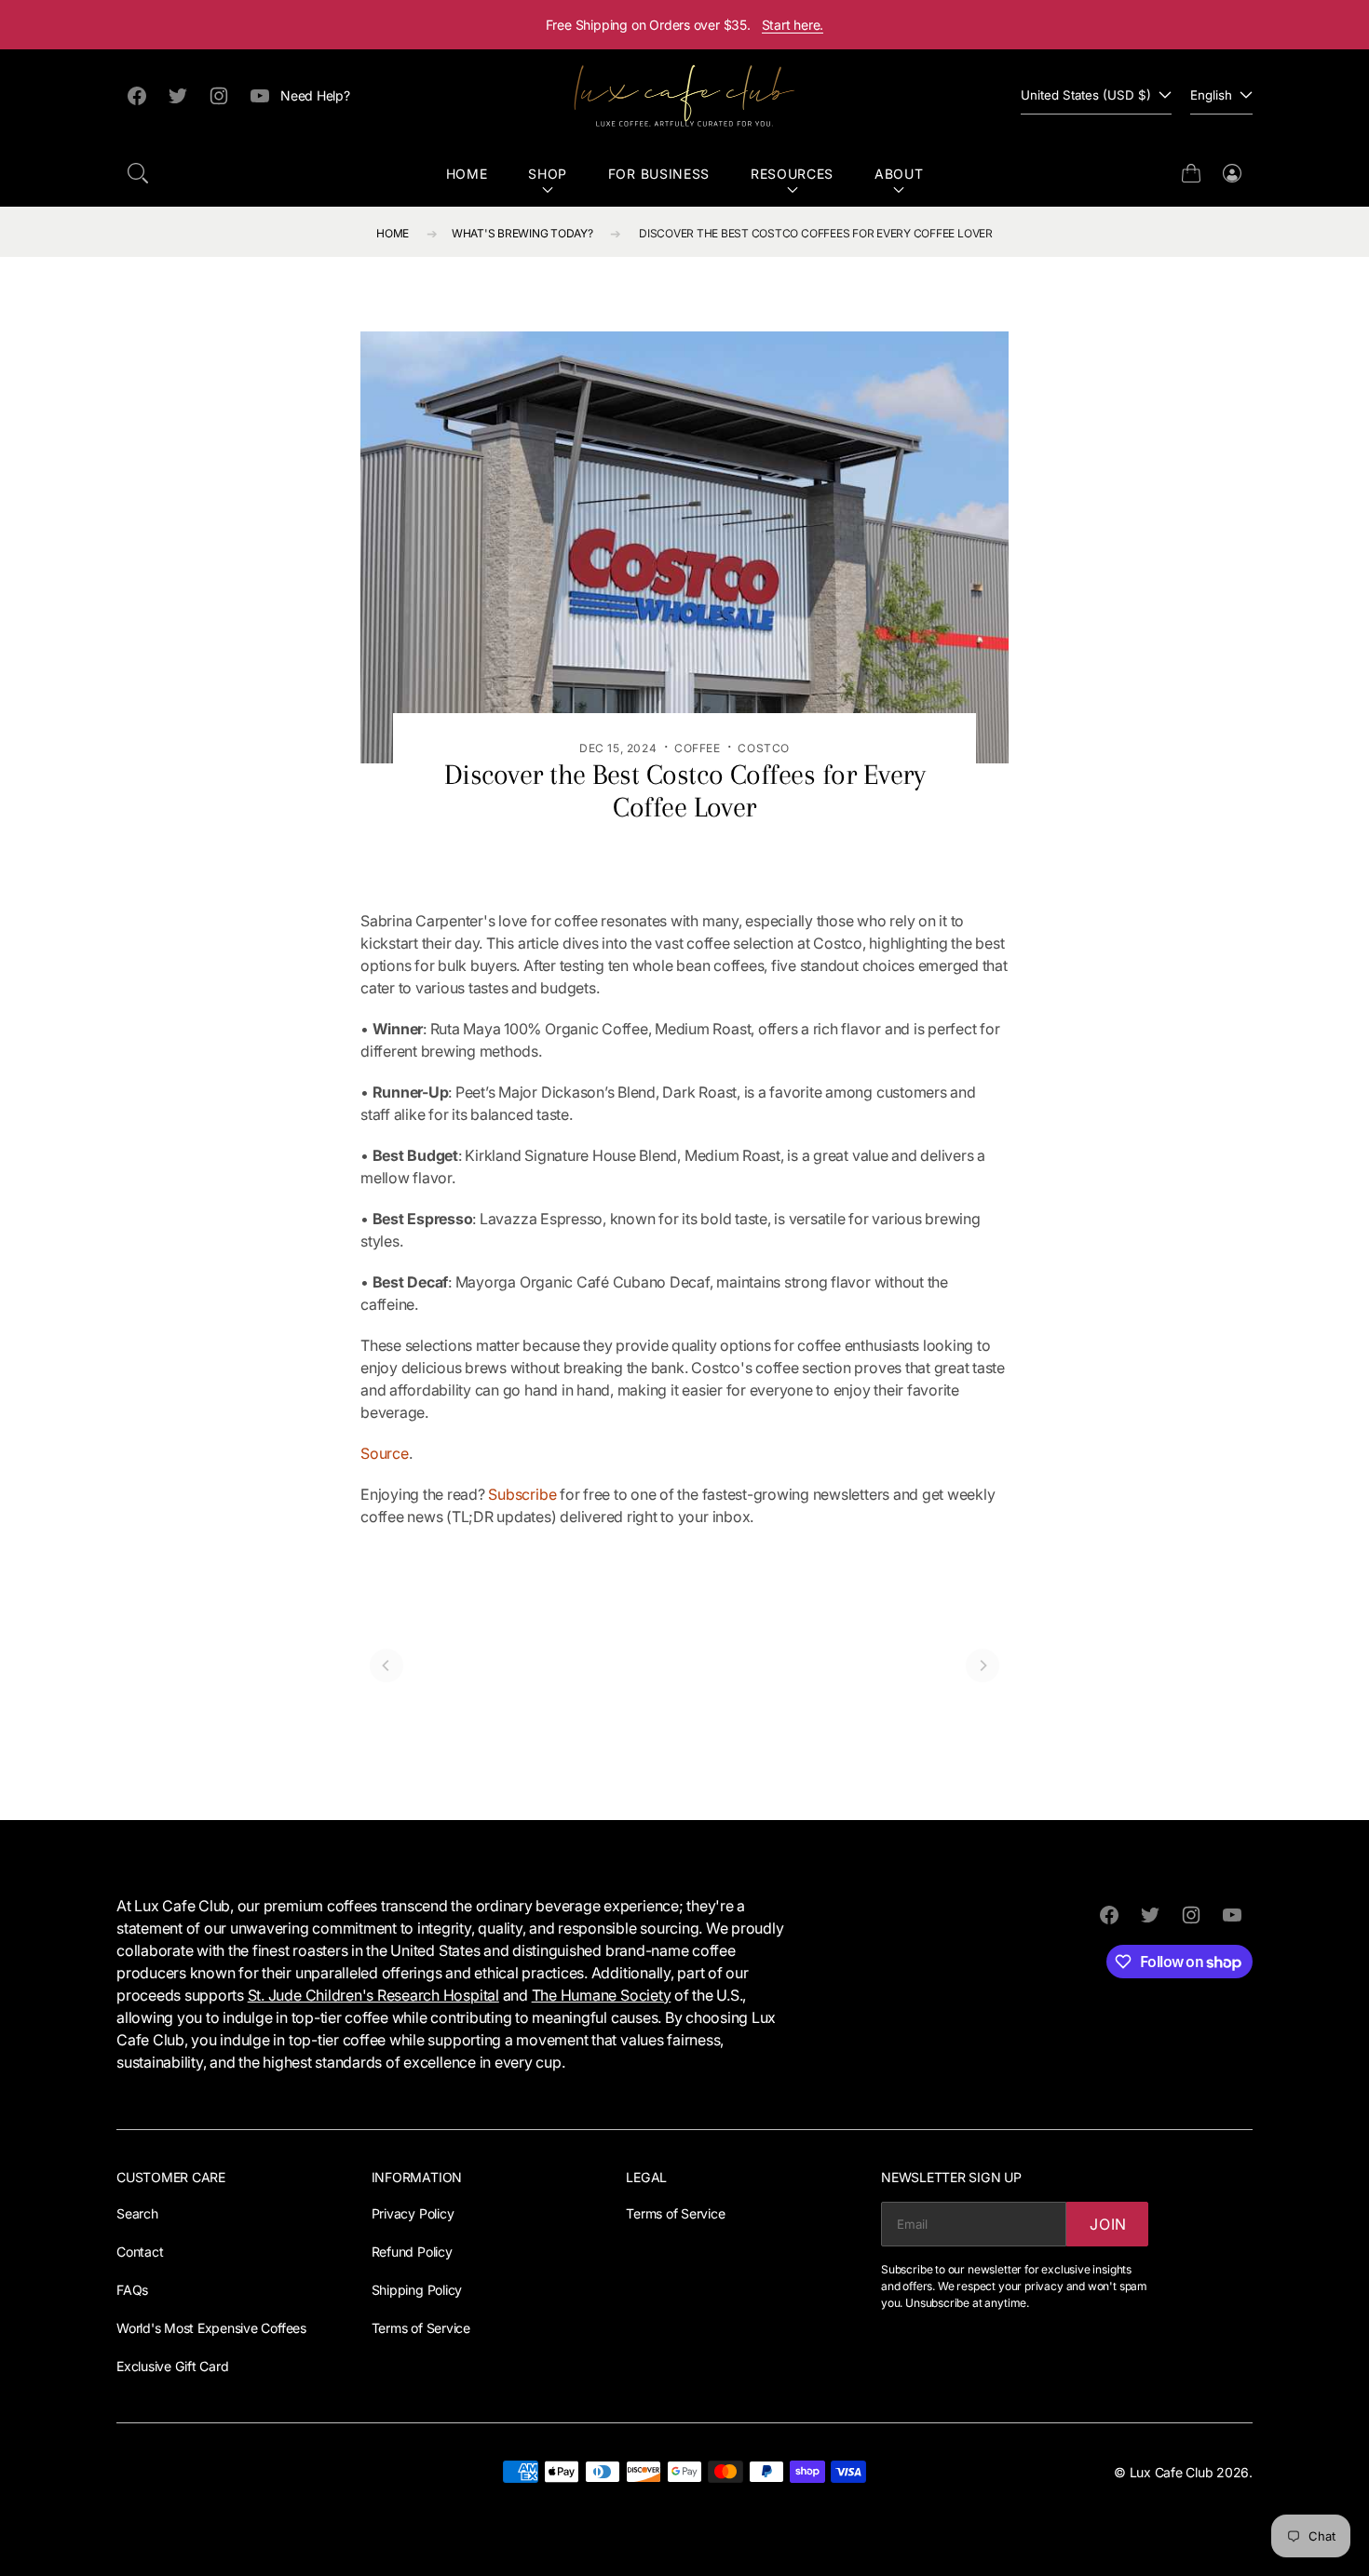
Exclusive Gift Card (172, 2366)
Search (137, 2213)
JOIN (1108, 2224)
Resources (792, 174)
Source (385, 1453)
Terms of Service (421, 2328)
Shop (548, 174)
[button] (138, 173)
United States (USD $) (1086, 95)
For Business (659, 174)
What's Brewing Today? (522, 233)
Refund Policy (412, 2252)
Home (467, 174)
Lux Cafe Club (1172, 2472)
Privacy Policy (413, 2213)
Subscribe (522, 1494)
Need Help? (315, 95)
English (1211, 95)
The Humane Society (602, 1995)
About (899, 174)
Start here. (793, 25)
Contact (140, 2252)
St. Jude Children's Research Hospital (373, 1995)
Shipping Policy (417, 2290)
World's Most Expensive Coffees (211, 2328)
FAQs (132, 2290)
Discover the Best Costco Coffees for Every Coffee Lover (816, 233)
